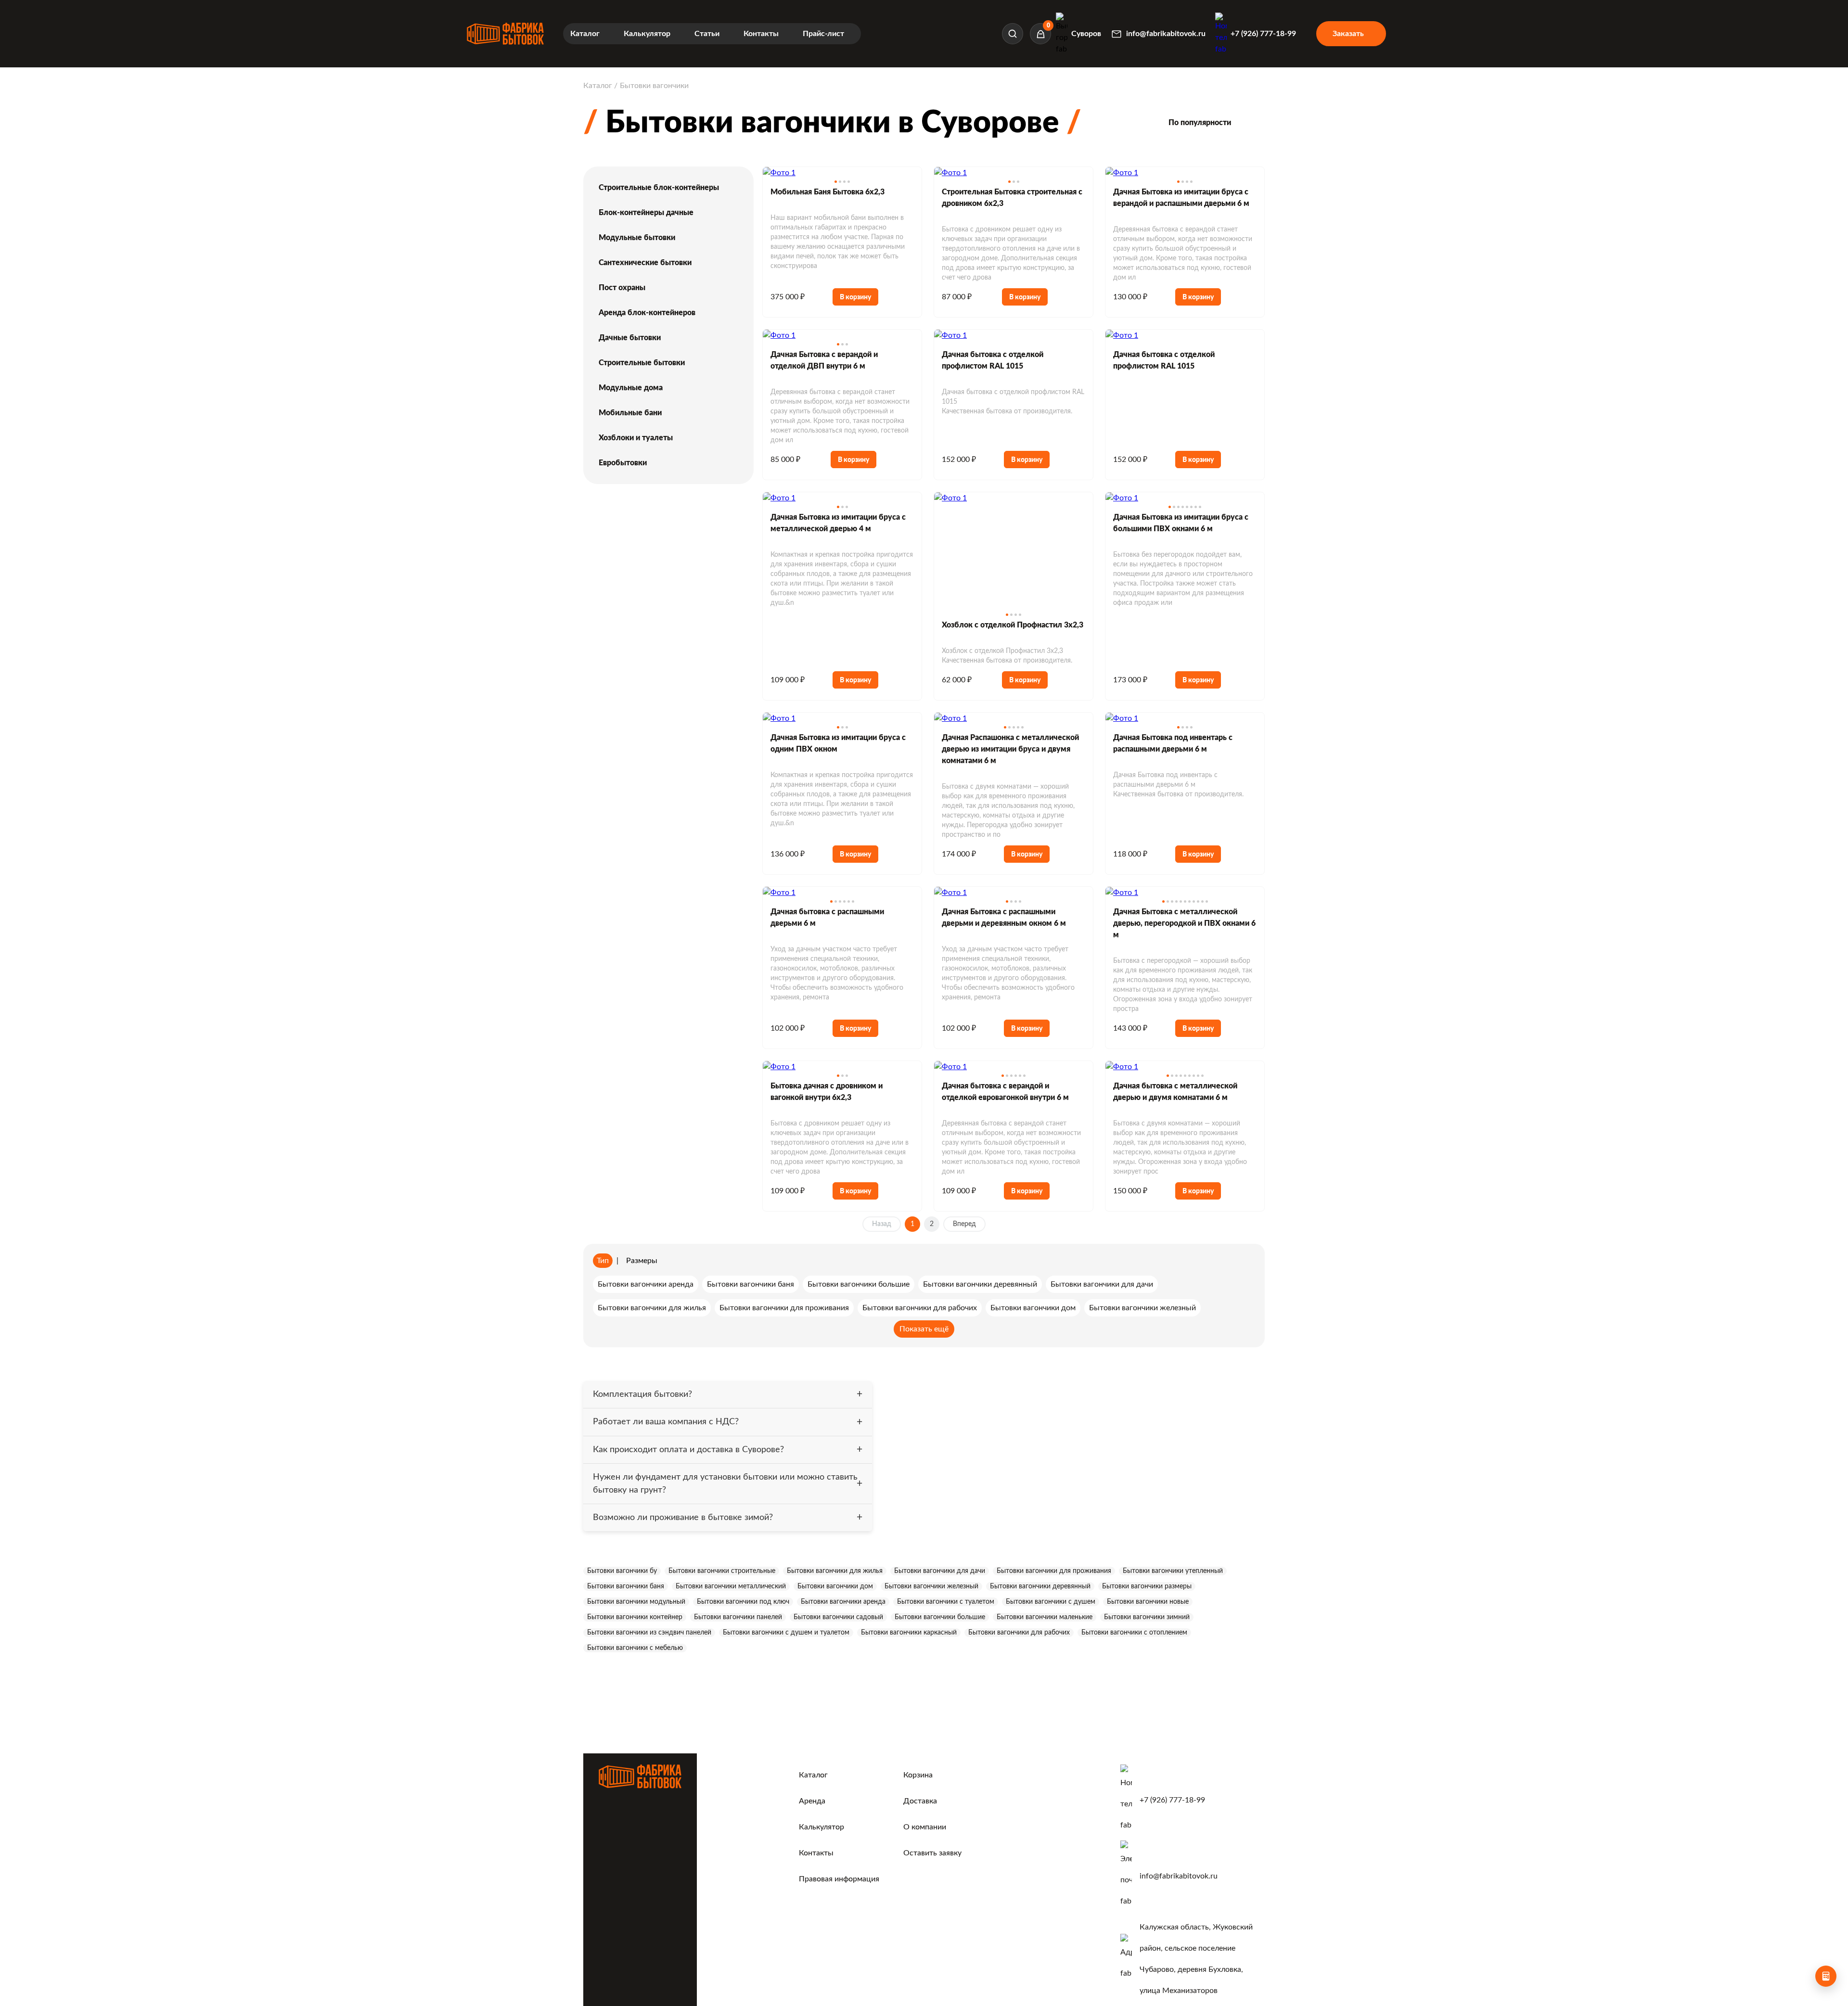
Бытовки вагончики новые (1148, 1602)
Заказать (1348, 34)
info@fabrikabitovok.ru (1179, 1876)
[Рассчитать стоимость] (1826, 1976)
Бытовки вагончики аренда (843, 1602)
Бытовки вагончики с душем (1051, 1602)
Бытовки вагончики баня (626, 1586)
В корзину (855, 297)
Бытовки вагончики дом (835, 1586)
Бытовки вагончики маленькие (1045, 1617)
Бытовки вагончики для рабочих (1019, 1633)
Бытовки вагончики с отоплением (1134, 1633)
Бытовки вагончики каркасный (909, 1633)
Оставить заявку (932, 1853)
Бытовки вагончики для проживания (1054, 1571)
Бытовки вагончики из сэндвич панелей (649, 1633)
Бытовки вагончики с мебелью (635, 1648)
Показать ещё (924, 1329)
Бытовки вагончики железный (931, 1586)
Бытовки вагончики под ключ (743, 1602)
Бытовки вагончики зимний (1147, 1617)
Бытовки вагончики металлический (731, 1586)
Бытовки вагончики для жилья (835, 1571)
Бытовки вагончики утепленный (1173, 1571)
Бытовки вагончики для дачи (940, 1571)
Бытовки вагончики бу (622, 1571)
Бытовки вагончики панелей (738, 1617)
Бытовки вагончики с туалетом (946, 1602)
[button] (836, 182)
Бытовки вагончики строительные (722, 1571)
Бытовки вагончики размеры (1147, 1586)
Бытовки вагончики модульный (636, 1602)
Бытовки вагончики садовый (838, 1617)
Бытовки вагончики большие (940, 1617)
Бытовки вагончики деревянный (1040, 1586)
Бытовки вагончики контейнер (635, 1617)
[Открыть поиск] (1013, 34)
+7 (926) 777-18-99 (1172, 1800)
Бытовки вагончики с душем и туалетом (786, 1633)
